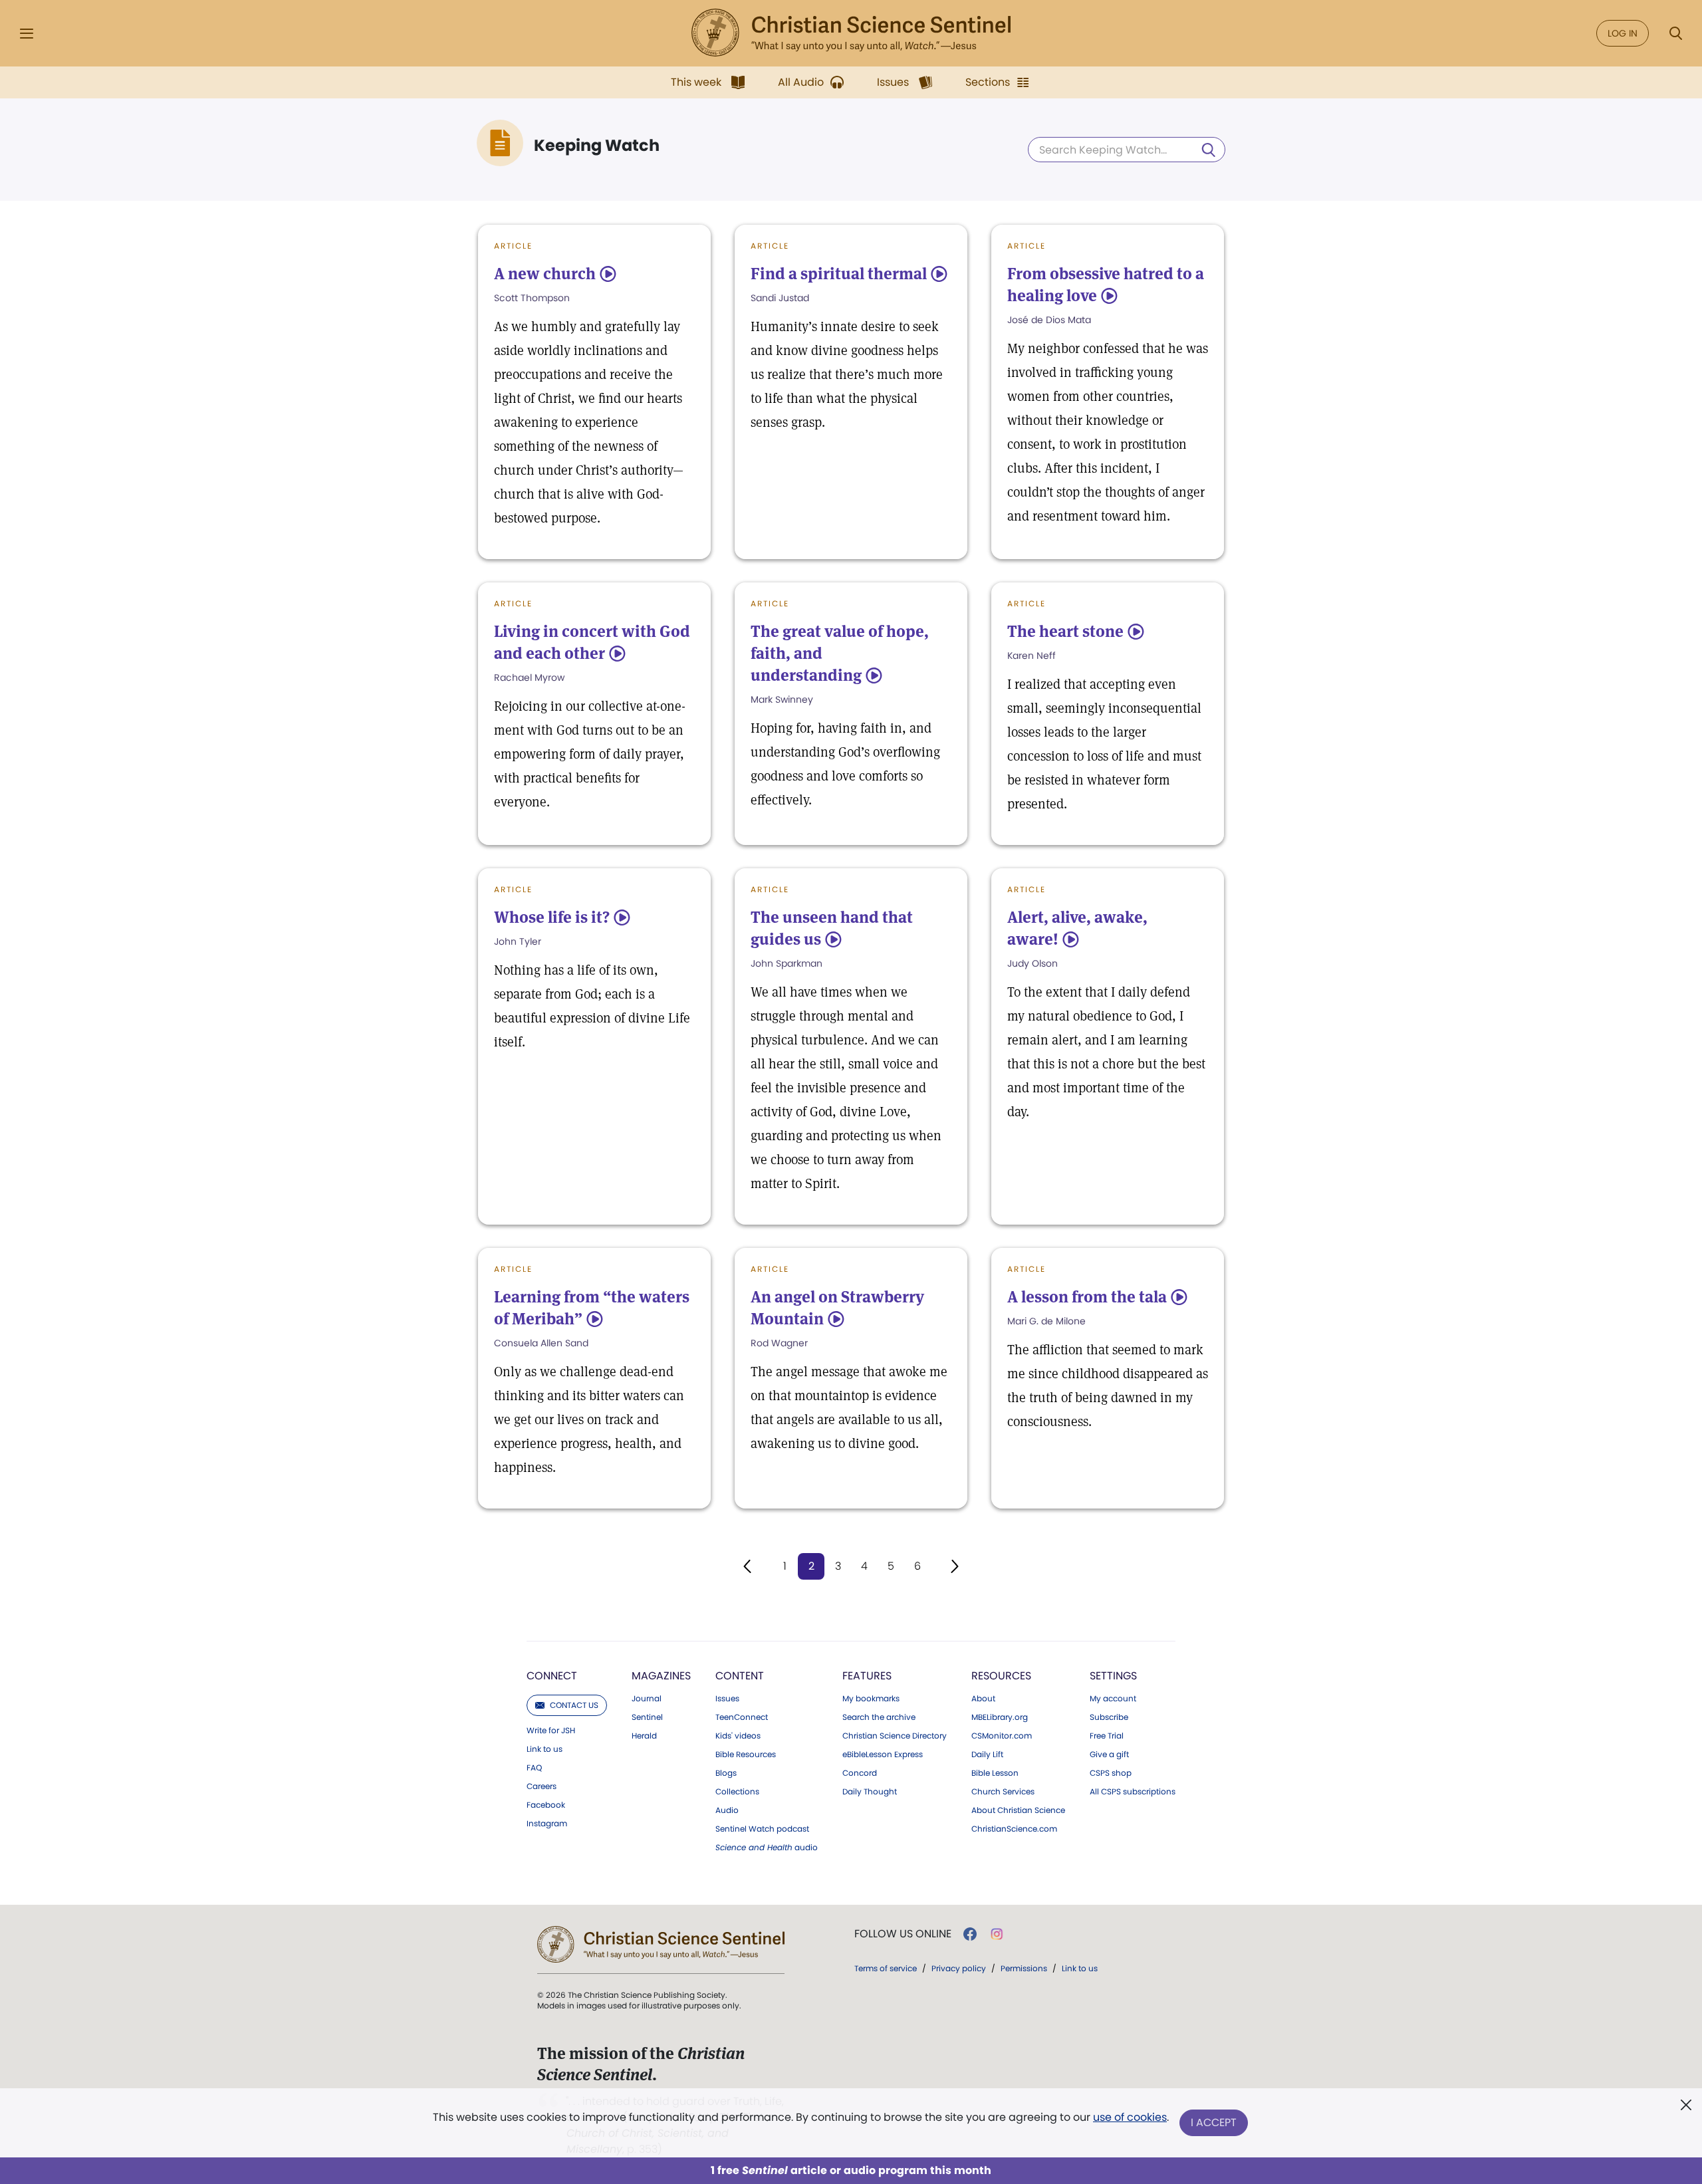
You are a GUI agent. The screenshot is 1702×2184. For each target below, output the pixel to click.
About (983, 1699)
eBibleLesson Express (883, 1755)
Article (513, 246)
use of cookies (1130, 2117)
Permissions (1024, 1968)
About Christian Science (1018, 1810)
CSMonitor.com (1002, 1736)
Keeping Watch (597, 146)
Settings (1113, 1676)
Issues (727, 1699)
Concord (860, 1773)
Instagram (547, 1824)
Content (740, 1676)
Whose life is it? (552, 917)
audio (767, 1848)
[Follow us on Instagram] (997, 1934)
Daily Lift (987, 1755)
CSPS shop (1111, 1773)
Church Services (1003, 1792)
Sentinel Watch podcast (762, 1829)
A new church (545, 274)
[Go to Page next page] (955, 1566)
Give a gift (1109, 1755)
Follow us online (903, 1934)
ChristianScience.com (1014, 1829)
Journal (647, 1699)
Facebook (546, 1805)
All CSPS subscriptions (1133, 1792)
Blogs (726, 1773)
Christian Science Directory (895, 1736)
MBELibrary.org (1000, 1717)
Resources (1001, 1676)
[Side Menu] (27, 34)
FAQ (534, 1768)
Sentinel (647, 1717)
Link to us (545, 1749)
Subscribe (1109, 1717)
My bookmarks (871, 1699)
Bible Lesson (995, 1773)
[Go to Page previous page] (747, 1566)
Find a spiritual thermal (839, 274)
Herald (644, 1736)
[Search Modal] (1675, 34)
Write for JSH (551, 1731)
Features (867, 1676)
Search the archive (879, 1717)
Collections (737, 1792)
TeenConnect (742, 1717)
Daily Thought (870, 1792)
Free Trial (1107, 1736)
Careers (542, 1786)
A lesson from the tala (1087, 1297)
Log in (1623, 33)
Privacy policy (959, 1968)
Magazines (661, 1676)
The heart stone (1065, 631)
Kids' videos (738, 1736)
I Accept (1214, 2123)
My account (1113, 1699)
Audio (727, 1810)
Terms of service (886, 1968)
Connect (552, 1676)
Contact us (574, 1705)
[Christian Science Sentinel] (851, 33)
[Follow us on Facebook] (970, 1934)
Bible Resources (746, 1755)
